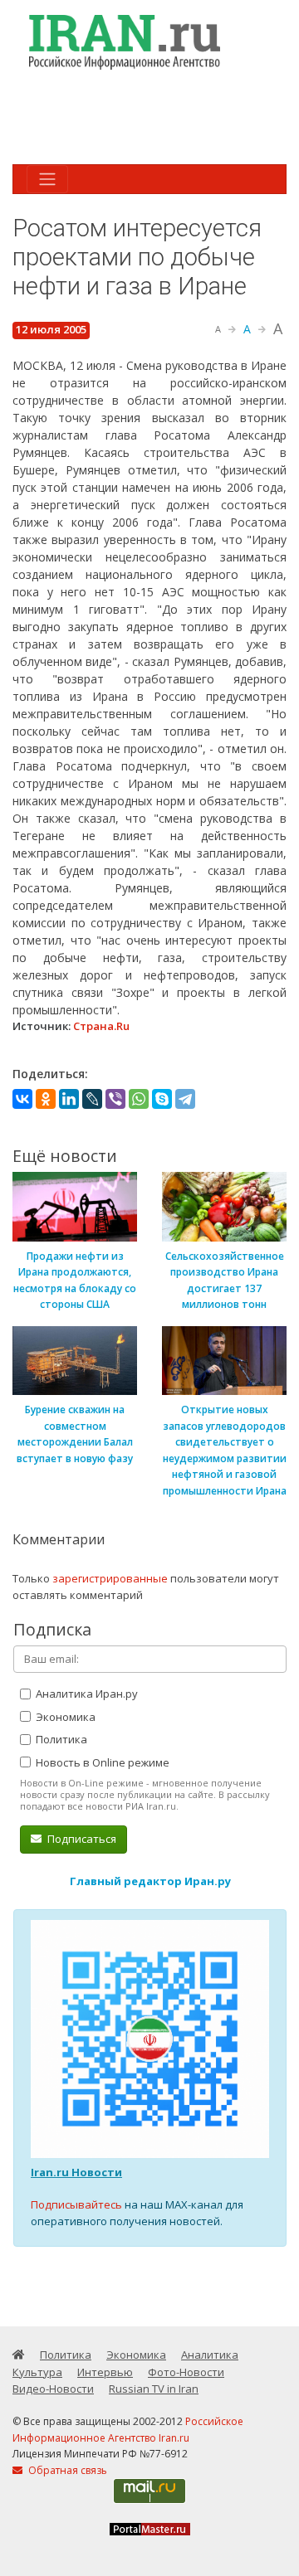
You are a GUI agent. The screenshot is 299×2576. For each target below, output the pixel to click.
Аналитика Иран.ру (86, 1694)
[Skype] (162, 1099)
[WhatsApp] (139, 1099)
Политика (60, 1739)
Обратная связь (66, 2470)
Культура (37, 2372)
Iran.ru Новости (76, 2172)
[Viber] (115, 1099)
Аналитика (210, 2355)
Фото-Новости (186, 2372)
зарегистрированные (110, 1578)
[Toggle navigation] (47, 179)
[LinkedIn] (69, 1099)
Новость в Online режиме (101, 1762)
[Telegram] (185, 1099)
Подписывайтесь (76, 2204)
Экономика (64, 1717)
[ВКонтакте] (22, 1099)
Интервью (105, 2372)
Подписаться (81, 1839)
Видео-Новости (53, 2389)
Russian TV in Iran (154, 2389)
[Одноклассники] (46, 1099)
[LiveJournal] (92, 1099)
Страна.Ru (101, 1026)
